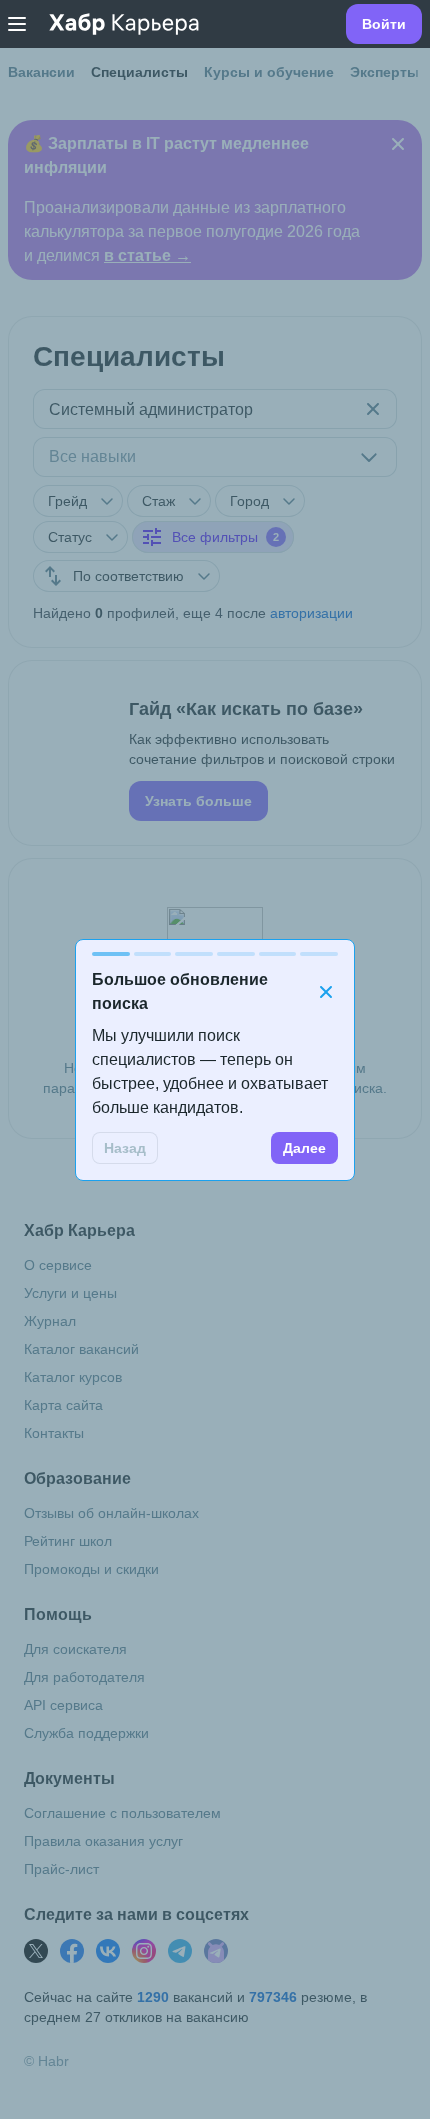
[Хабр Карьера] (124, 24)
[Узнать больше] (215, 753)
